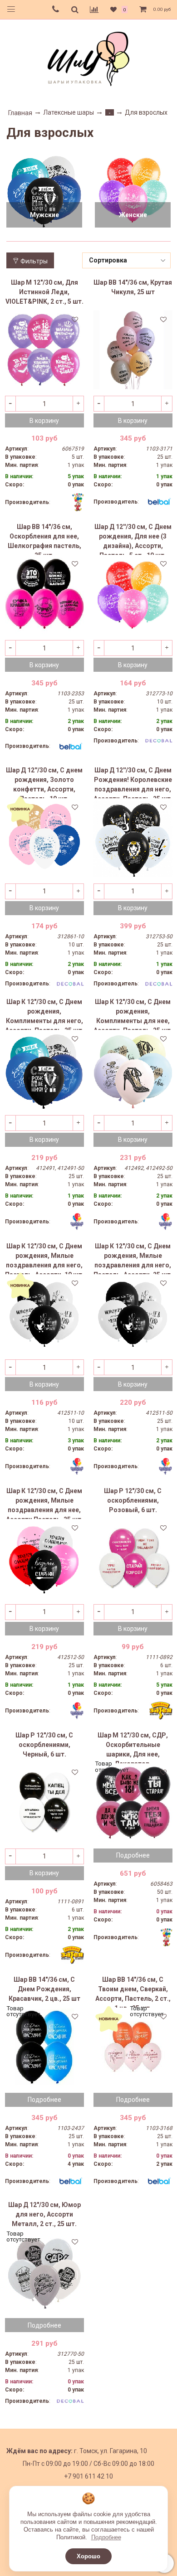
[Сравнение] (94, 10)
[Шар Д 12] (44, 2272)
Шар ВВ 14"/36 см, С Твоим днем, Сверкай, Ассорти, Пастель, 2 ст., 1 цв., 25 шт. (133, 1992)
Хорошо (88, 2556)
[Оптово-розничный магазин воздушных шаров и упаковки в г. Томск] (88, 57)
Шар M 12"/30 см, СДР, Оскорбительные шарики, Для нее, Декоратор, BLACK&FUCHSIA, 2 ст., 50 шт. (133, 1747)
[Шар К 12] (44, 1069)
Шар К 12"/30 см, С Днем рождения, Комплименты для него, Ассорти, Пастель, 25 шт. (44, 1014)
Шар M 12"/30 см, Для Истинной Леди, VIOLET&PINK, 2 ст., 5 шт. (44, 292)
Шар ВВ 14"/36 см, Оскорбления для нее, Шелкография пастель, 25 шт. (44, 539)
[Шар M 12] (44, 350)
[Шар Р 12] (133, 1558)
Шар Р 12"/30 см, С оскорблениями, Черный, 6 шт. (44, 1745)
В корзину (44, 421)
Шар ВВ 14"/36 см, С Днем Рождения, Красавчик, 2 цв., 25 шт (44, 1989)
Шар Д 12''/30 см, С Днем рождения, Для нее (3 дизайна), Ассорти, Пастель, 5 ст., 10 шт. (133, 539)
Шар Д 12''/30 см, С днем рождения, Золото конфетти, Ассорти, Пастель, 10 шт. (44, 782)
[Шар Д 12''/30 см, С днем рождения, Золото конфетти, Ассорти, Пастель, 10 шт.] (44, 838)
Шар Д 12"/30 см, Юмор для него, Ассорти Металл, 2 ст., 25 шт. (44, 2214)
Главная (20, 113)
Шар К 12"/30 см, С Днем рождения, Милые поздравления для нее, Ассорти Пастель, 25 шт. (44, 1503)
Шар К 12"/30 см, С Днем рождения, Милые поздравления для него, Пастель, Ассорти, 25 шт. (133, 1258)
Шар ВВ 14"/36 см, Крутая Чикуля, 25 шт (133, 287)
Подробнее (106, 2537)
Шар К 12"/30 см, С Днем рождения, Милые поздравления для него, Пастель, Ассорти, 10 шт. (44, 1258)
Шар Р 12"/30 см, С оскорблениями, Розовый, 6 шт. (133, 1500)
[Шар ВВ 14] (133, 350)
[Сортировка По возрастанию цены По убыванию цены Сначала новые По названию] (127, 260)
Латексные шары (69, 112)
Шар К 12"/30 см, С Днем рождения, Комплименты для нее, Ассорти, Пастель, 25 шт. (133, 1014)
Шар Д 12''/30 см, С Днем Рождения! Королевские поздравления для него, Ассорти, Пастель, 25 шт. (133, 782)
